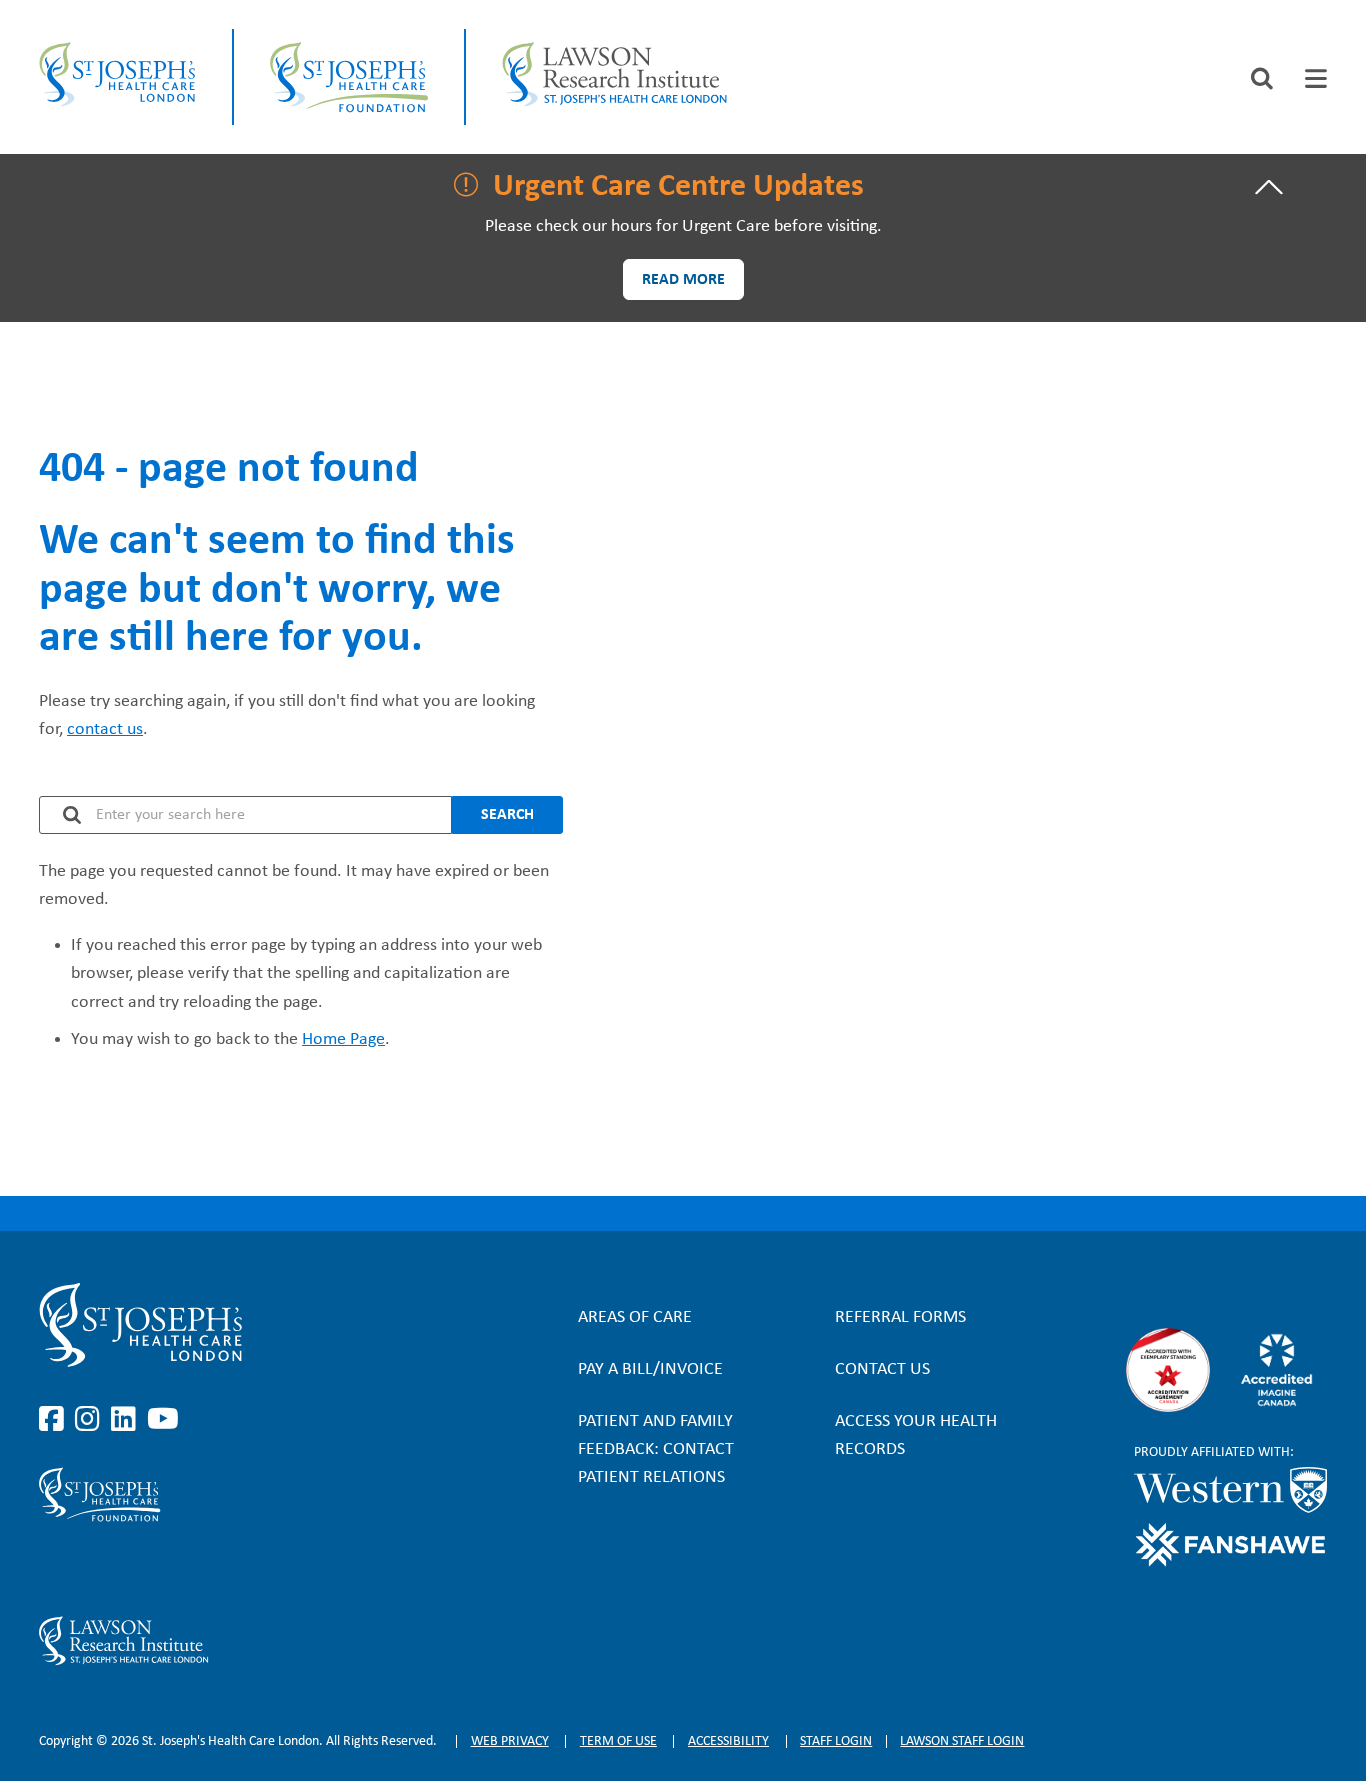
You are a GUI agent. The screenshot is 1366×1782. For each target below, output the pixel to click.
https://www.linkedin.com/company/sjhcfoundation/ (127, 1569)
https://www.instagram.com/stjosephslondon (91, 1420)
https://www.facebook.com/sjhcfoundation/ (55, 1569)
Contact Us (882, 1369)
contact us (105, 729)
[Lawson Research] (614, 77)
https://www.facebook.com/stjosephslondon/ (55, 1420)
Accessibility (728, 1741)
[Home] (117, 77)
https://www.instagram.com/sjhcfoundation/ (91, 1569)
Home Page (343, 1039)
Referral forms (900, 1317)
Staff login (836, 1741)
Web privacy (510, 1741)
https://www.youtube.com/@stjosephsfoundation (163, 1569)
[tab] (1316, 78)
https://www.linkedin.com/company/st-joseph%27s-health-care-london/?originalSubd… (127, 1420)
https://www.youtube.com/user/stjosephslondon (163, 1420)
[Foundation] (349, 77)
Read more (683, 280)
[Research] (232, 1641)
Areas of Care (635, 1317)
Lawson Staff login (962, 1741)
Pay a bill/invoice (650, 1369)
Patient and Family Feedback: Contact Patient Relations (656, 1449)
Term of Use (618, 1741)
